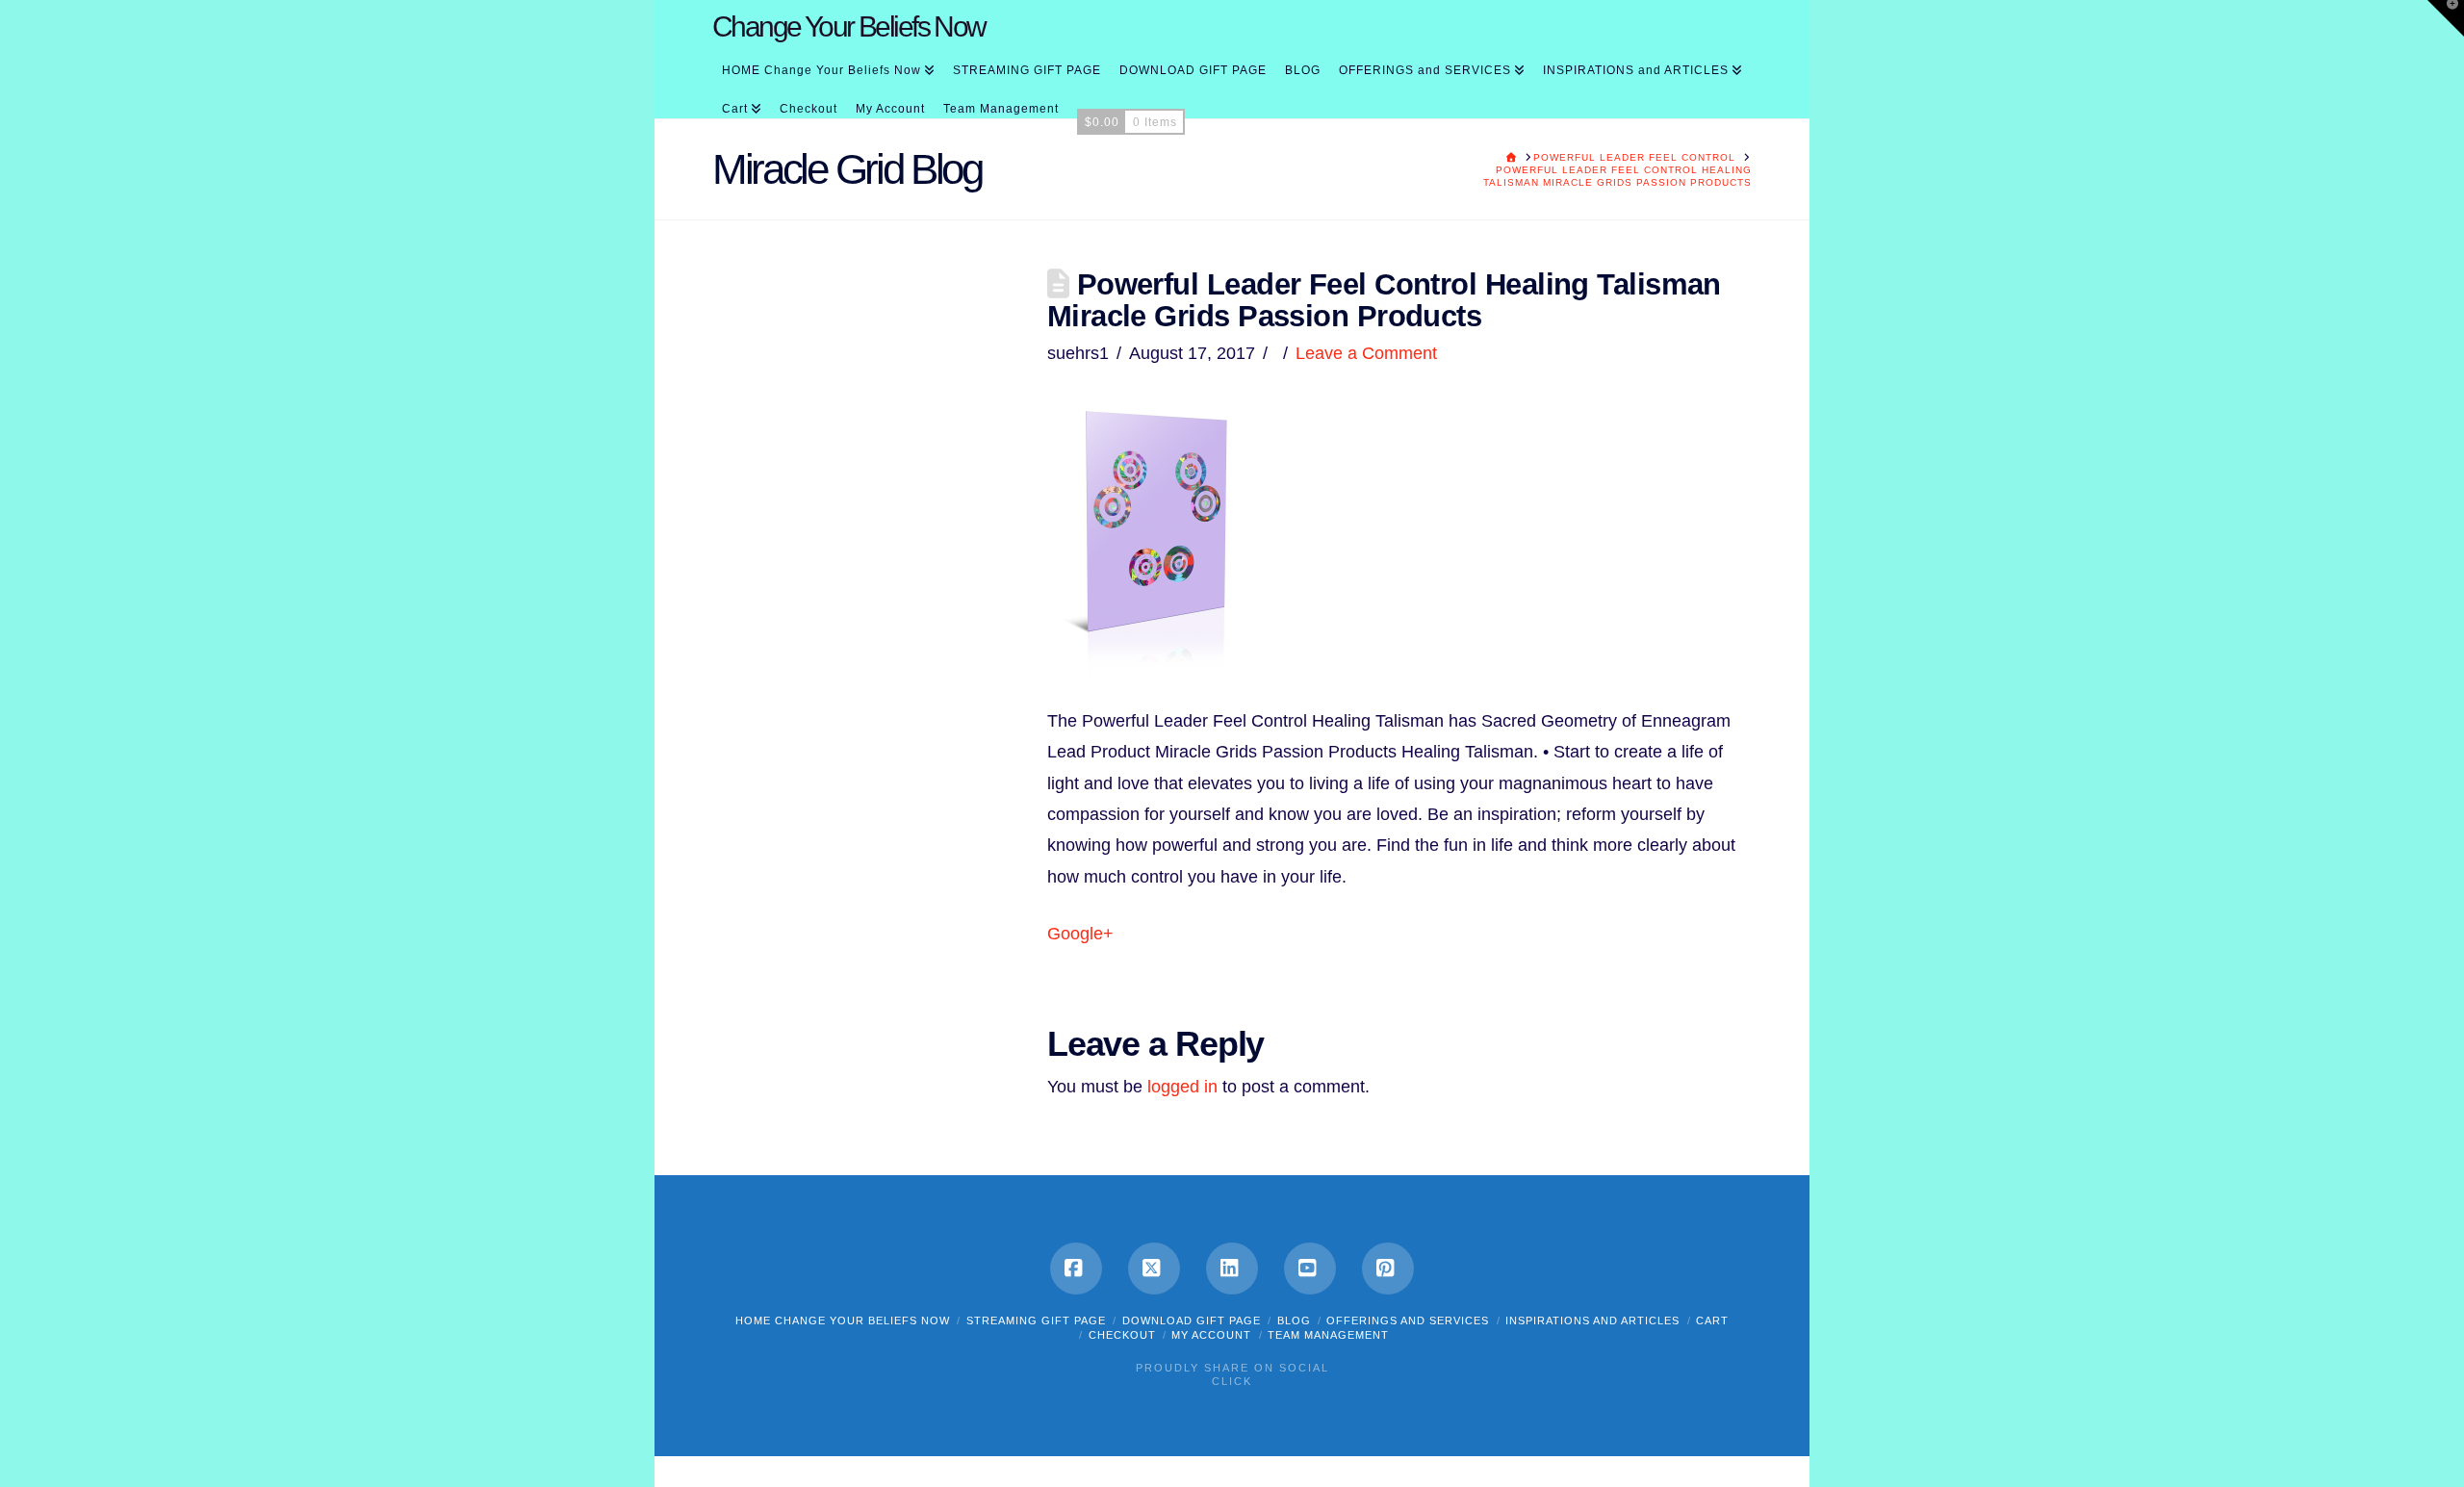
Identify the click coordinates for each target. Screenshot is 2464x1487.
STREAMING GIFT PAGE (1036, 1320)
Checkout (1122, 1335)
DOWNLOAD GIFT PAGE (1192, 1320)
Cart (1712, 1320)
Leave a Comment (1366, 353)
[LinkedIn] (1232, 1269)
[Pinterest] (1388, 1269)
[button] (2446, 18)
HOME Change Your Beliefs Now (843, 1320)
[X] (1154, 1269)
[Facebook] (1076, 1269)
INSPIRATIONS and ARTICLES (1592, 1320)
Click (1232, 1381)
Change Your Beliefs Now (849, 27)
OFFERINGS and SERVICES (1408, 1320)
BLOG (1294, 1320)
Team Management (1328, 1335)
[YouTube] (1310, 1269)
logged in (1182, 1087)
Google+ (1080, 934)
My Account (1211, 1335)
